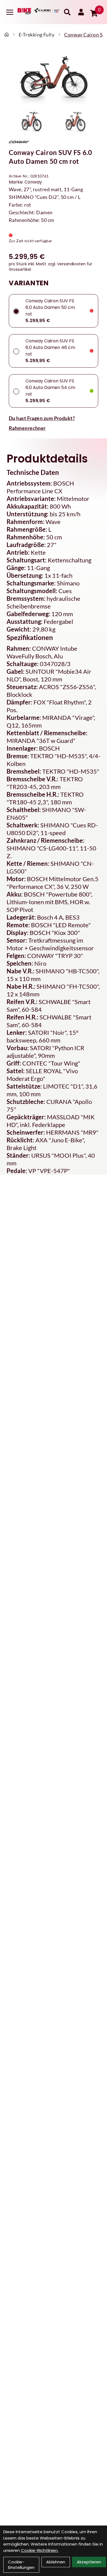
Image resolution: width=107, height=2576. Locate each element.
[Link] (10, 12)
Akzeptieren (89, 2562)
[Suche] (67, 12)
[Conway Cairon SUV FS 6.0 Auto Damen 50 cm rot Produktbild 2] (75, 122)
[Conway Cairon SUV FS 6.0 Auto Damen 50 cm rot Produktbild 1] (32, 122)
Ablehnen (56, 2562)
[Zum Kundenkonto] (81, 12)
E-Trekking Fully (36, 35)
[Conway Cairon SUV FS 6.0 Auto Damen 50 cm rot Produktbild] (54, 79)
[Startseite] (7, 35)
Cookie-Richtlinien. (40, 2550)
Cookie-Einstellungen (21, 2565)
